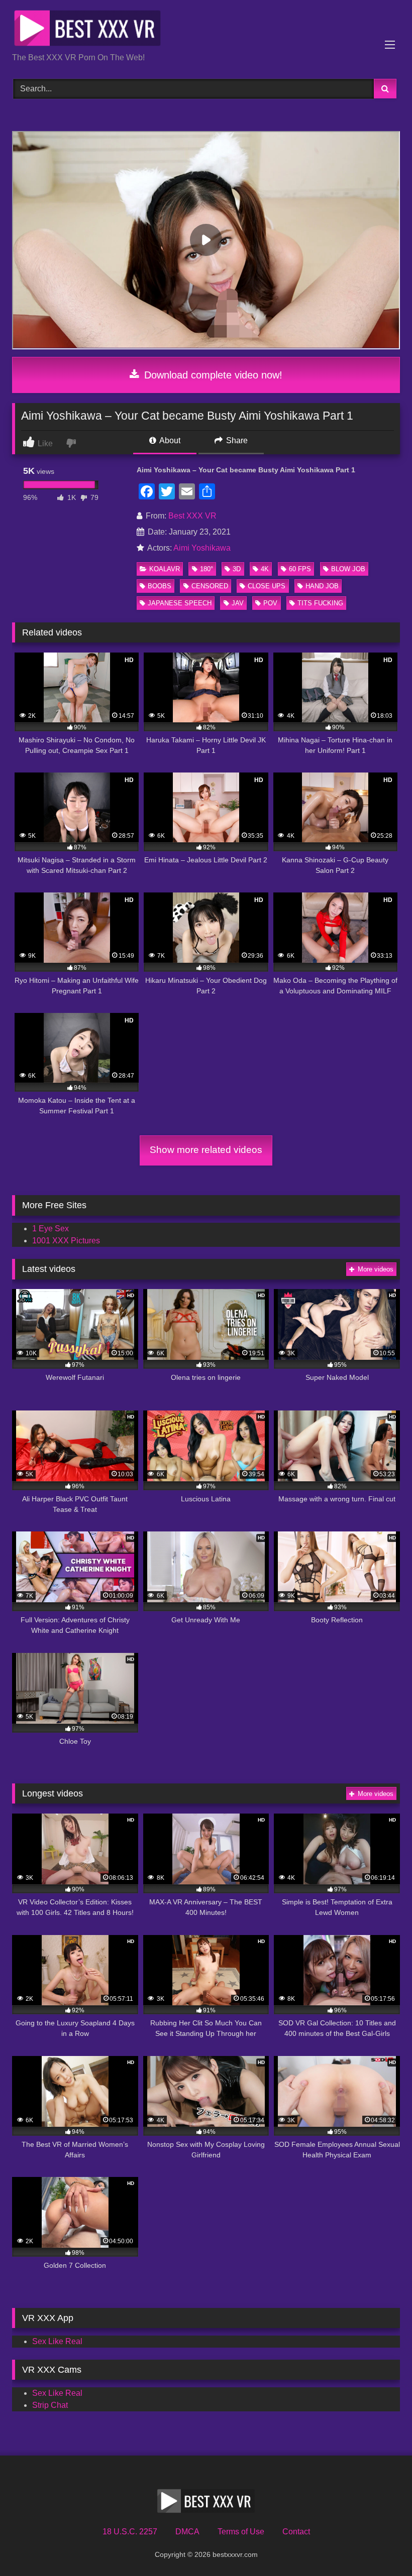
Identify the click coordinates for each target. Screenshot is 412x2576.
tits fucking (320, 603)
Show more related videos (206, 1150)
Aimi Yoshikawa (202, 548)
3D (237, 569)
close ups (267, 586)
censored (210, 586)
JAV (238, 603)
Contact (296, 2532)
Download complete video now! (212, 375)
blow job (348, 569)
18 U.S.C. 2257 (130, 2532)
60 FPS (300, 569)
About (169, 440)
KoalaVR (165, 569)
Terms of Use (241, 2532)
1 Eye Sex (50, 1229)
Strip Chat (50, 2405)
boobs (160, 586)
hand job (322, 586)
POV (270, 603)
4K (265, 569)
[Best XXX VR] (206, 30)
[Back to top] (381, 2546)
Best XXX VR (192, 516)
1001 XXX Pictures (66, 1241)
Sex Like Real (57, 2341)
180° (207, 569)
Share (236, 440)
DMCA (187, 2532)
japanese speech (180, 603)
